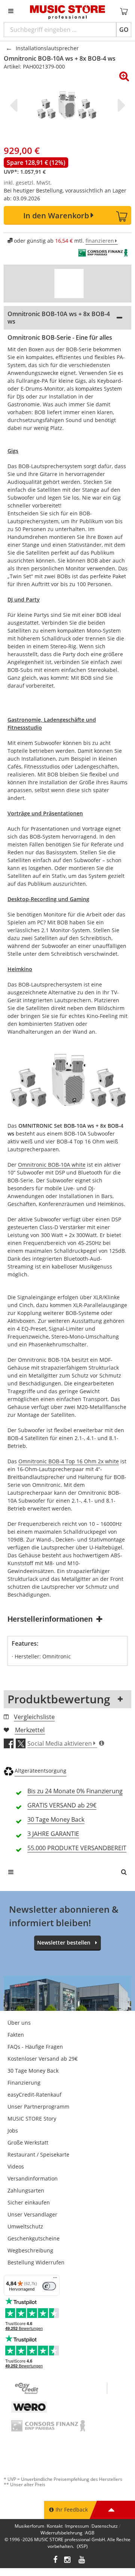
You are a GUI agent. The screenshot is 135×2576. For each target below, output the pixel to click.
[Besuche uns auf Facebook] (55, 2560)
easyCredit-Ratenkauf (34, 2095)
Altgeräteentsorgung (40, 1771)
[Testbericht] (69, 284)
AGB (90, 2533)
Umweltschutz (25, 2226)
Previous (15, 105)
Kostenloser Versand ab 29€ (43, 2059)
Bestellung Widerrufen (36, 2262)
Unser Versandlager (32, 2214)
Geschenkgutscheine (34, 2238)
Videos (16, 2166)
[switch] (49, 2286)
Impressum (77, 2526)
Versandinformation (33, 2178)
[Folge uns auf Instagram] (68, 2560)
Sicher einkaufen (29, 2202)
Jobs (13, 2130)
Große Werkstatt (28, 2142)
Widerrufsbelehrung (61, 2533)
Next (120, 105)
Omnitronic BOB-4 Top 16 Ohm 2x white (69, 1461)
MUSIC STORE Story (32, 2119)
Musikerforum (29, 2526)
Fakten (16, 2035)
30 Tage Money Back (33, 2071)
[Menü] (55, 2279)
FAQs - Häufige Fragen (35, 2047)
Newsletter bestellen (64, 1942)
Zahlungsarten (26, 2190)
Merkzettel (30, 1730)
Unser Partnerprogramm (38, 2107)
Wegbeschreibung (30, 2250)
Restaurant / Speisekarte (38, 2154)
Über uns (19, 2023)
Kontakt (55, 2526)
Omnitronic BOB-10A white (52, 1165)
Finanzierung (24, 2083)
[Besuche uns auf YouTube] (82, 2560)
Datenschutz (105, 2526)
